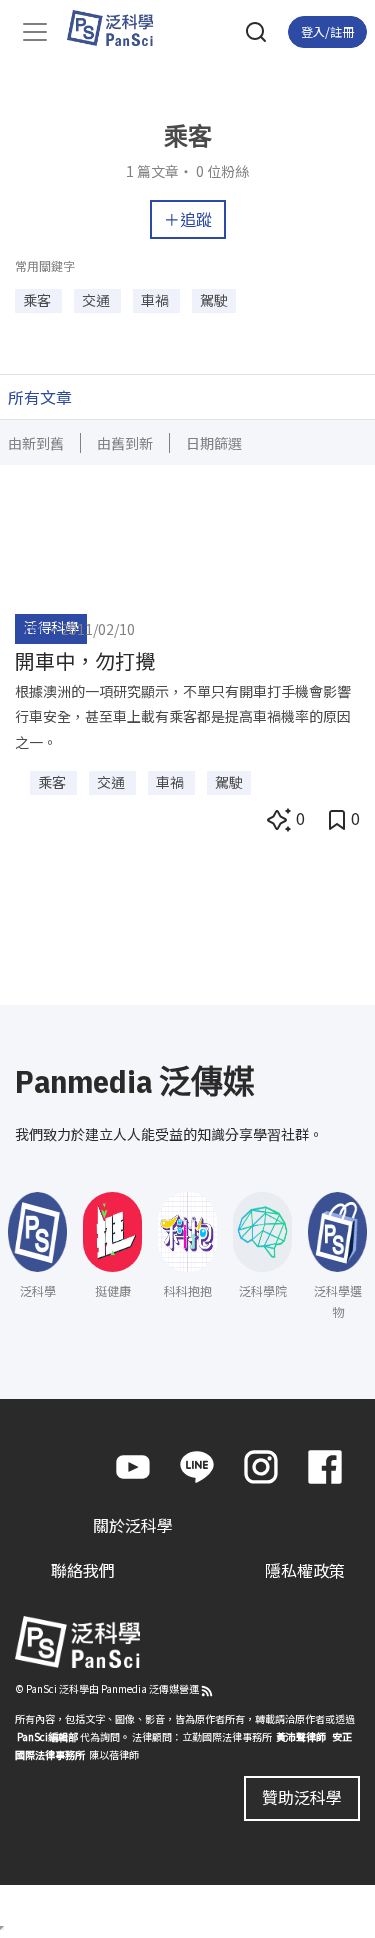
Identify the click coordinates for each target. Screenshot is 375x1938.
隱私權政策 (305, 1570)
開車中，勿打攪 (85, 660)
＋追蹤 (188, 219)
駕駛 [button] (214, 300)
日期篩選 (214, 443)
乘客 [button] (38, 300)
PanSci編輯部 (47, 1736)
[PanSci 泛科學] (119, 28)
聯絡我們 (83, 1570)
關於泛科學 (133, 1525)
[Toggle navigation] (35, 32)
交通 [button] (97, 300)
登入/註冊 (327, 31)
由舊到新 (125, 443)
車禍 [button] (156, 300)
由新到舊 (36, 443)
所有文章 (40, 397)
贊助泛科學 (302, 1797)
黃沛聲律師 (301, 1736)
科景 (29, 629)
